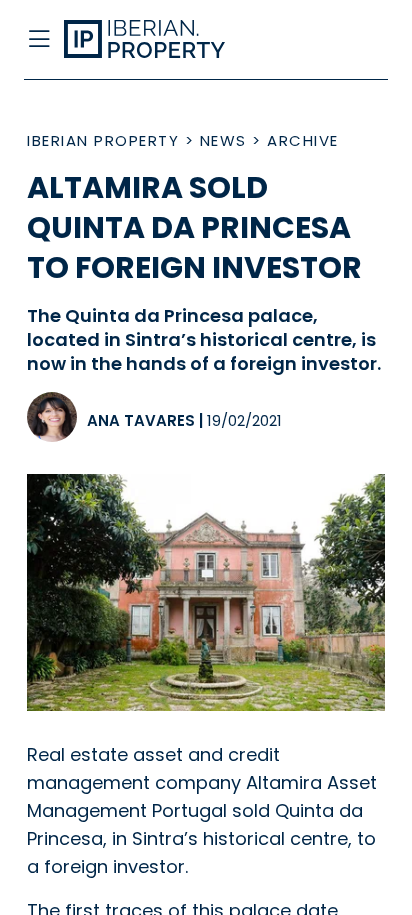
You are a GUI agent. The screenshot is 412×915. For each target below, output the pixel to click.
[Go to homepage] (165, 40)
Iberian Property (103, 140)
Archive (303, 140)
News (223, 140)
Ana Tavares (141, 420)
